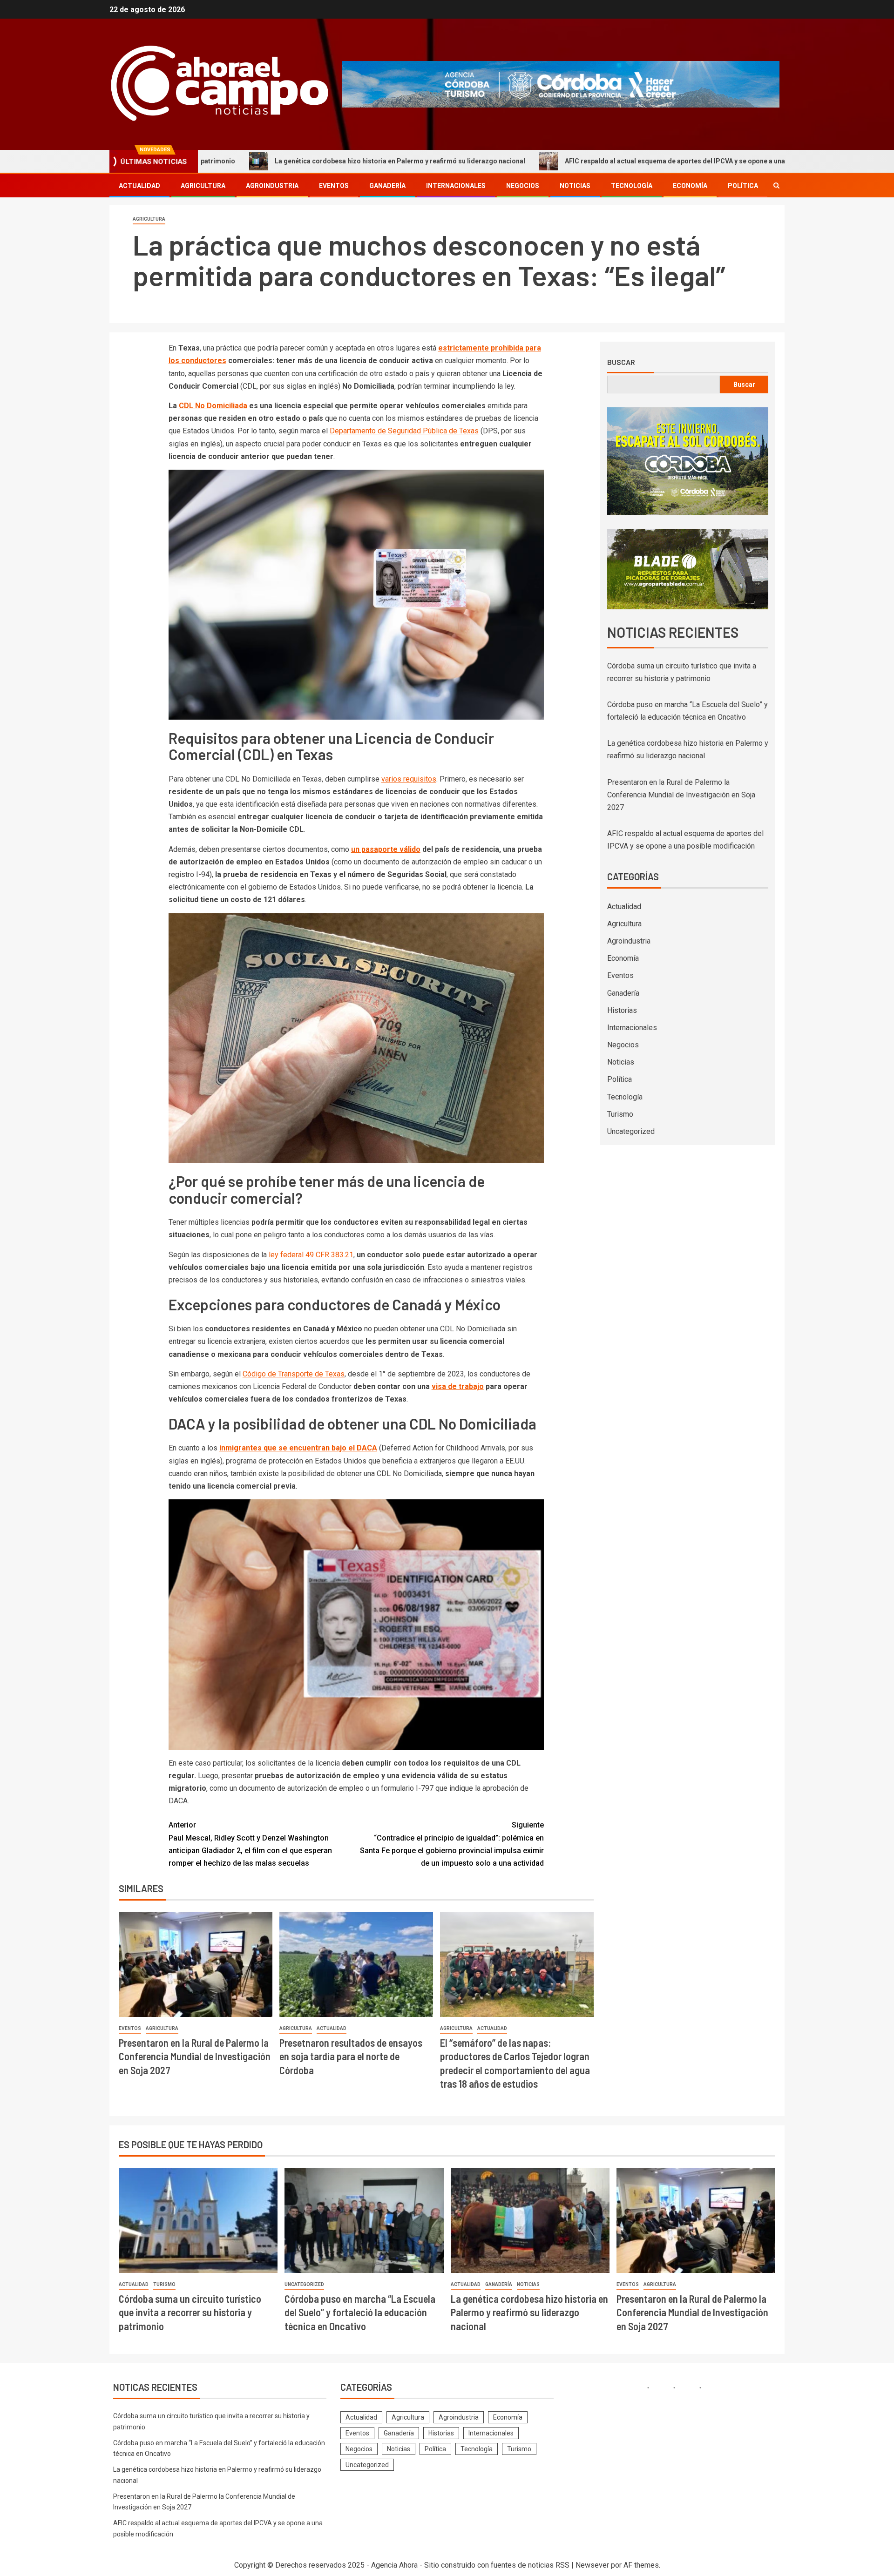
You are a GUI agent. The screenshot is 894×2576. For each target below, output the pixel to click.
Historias (622, 1010)
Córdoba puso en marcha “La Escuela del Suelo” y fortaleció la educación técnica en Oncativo (360, 2312)
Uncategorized (631, 1131)
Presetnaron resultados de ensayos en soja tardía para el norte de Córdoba (351, 2056)
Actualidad (139, 186)
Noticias (575, 186)
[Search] (776, 185)
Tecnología (632, 186)
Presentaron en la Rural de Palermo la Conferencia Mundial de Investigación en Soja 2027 (195, 2056)
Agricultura (203, 186)
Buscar (621, 362)
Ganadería (387, 186)
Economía (690, 186)
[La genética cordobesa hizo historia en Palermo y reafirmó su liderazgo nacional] (530, 2221)
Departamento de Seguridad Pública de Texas (404, 431)
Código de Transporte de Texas (294, 1374)
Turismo (620, 1114)
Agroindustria (272, 186)
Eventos (334, 186)
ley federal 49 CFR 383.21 (311, 1255)
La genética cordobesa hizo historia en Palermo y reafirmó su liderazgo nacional (255, 161)
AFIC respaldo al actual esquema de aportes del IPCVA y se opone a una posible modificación (563, 161)
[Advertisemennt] (561, 84)
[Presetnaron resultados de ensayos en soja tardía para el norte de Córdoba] (356, 1965)
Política (743, 186)
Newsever (592, 2565)
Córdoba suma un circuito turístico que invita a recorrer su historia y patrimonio (190, 2312)
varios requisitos (409, 779)
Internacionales (456, 186)
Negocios (523, 186)
